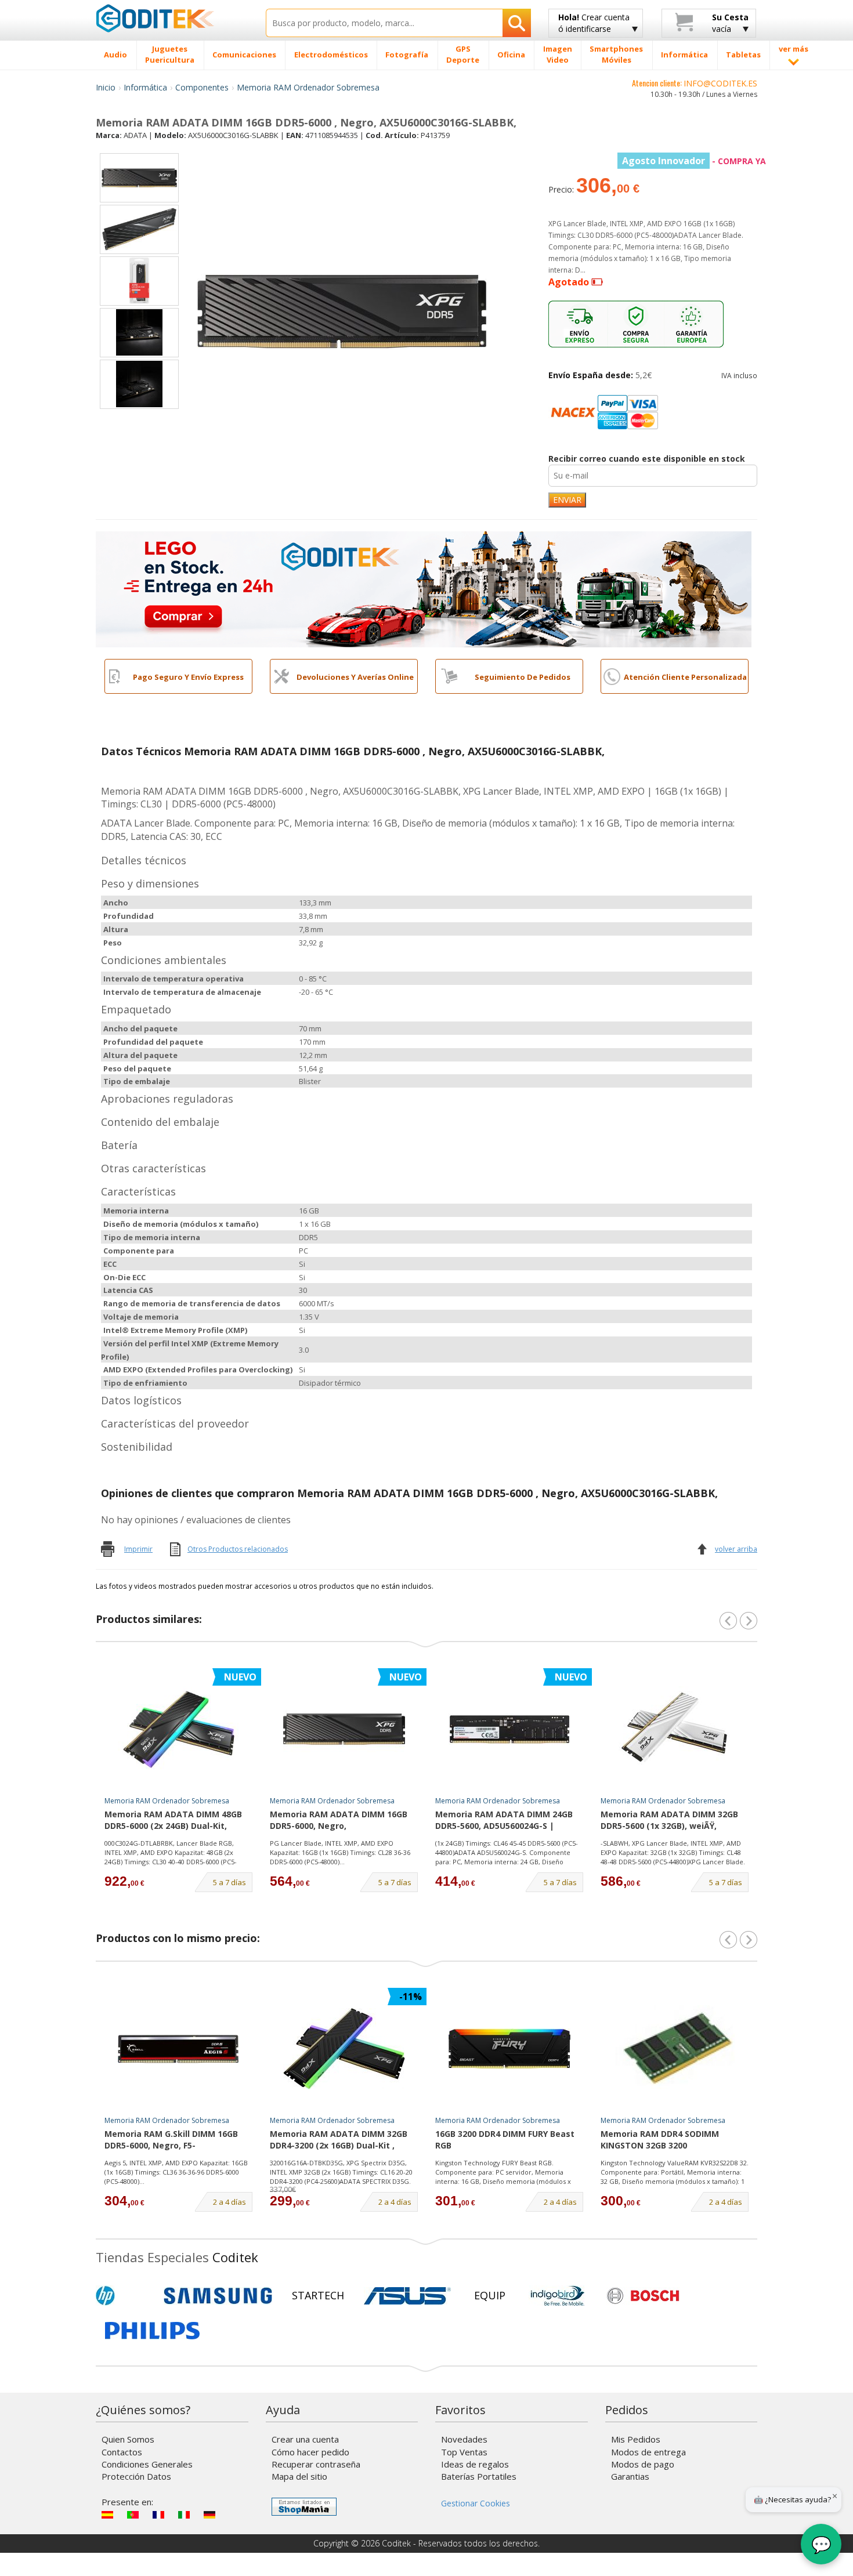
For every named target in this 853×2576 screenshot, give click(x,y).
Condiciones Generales (147, 2464)
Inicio (106, 87)
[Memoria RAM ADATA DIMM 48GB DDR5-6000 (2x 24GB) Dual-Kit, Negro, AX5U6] (179, 1729)
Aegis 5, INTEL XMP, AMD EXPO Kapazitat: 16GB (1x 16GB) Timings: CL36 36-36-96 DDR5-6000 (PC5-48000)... (176, 2172)
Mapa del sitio (299, 2476)
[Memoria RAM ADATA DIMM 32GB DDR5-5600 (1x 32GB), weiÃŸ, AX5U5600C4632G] (675, 1729)
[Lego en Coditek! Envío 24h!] (424, 588)
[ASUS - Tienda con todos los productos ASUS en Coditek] (407, 2296)
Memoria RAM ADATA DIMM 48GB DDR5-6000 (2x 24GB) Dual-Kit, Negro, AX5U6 (173, 1821)
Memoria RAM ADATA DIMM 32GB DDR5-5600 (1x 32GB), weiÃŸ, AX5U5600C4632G (669, 1821)
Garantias (630, 2476)
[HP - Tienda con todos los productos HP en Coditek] (125, 2296)
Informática (145, 87)
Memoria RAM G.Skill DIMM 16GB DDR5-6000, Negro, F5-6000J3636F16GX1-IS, (171, 2140)
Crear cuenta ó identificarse (594, 23)
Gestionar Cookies (476, 2503)
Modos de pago (643, 2464)
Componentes (202, 87)
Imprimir (138, 1549)
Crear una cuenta (305, 2439)
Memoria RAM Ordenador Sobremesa (308, 87)
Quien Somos (128, 2439)
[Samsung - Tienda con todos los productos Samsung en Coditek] (218, 2296)
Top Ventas (464, 2452)
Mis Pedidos (636, 2439)
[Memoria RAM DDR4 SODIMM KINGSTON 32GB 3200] (675, 2049)
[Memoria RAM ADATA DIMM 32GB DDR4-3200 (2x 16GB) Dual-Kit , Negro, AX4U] (344, 2049)
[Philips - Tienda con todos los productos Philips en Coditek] (152, 2331)
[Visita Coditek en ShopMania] (304, 2507)
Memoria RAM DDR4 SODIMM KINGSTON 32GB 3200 (660, 2140)
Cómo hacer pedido (310, 2452)
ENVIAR (567, 500)
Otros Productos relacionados (238, 1549)
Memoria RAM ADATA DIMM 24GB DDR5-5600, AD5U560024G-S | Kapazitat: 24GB (504, 1821)
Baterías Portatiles (479, 2476)
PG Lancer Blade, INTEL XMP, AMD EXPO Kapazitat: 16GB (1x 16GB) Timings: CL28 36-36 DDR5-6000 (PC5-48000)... (340, 1852)
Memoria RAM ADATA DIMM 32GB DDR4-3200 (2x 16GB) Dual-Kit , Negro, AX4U (339, 2140)
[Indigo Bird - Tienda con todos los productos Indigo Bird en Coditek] (558, 2296)
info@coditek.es (720, 83)
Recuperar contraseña (316, 2464)
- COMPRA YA (694, 161)
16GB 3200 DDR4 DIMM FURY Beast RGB (505, 2140)
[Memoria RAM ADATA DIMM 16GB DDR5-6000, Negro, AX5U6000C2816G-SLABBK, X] (344, 1729)
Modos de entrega (648, 2452)
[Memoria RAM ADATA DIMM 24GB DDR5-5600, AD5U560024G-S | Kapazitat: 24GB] (509, 1729)
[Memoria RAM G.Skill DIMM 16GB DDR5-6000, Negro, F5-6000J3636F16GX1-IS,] (179, 2049)
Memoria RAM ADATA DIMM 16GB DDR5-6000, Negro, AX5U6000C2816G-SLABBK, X (339, 1821)
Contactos (122, 2452)
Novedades (464, 2439)
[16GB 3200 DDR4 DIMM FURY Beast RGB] (509, 2049)
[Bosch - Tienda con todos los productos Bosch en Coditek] (643, 2296)
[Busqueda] (517, 23)
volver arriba (736, 1549)
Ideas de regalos (475, 2464)
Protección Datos (136, 2476)
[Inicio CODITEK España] (172, 18)
